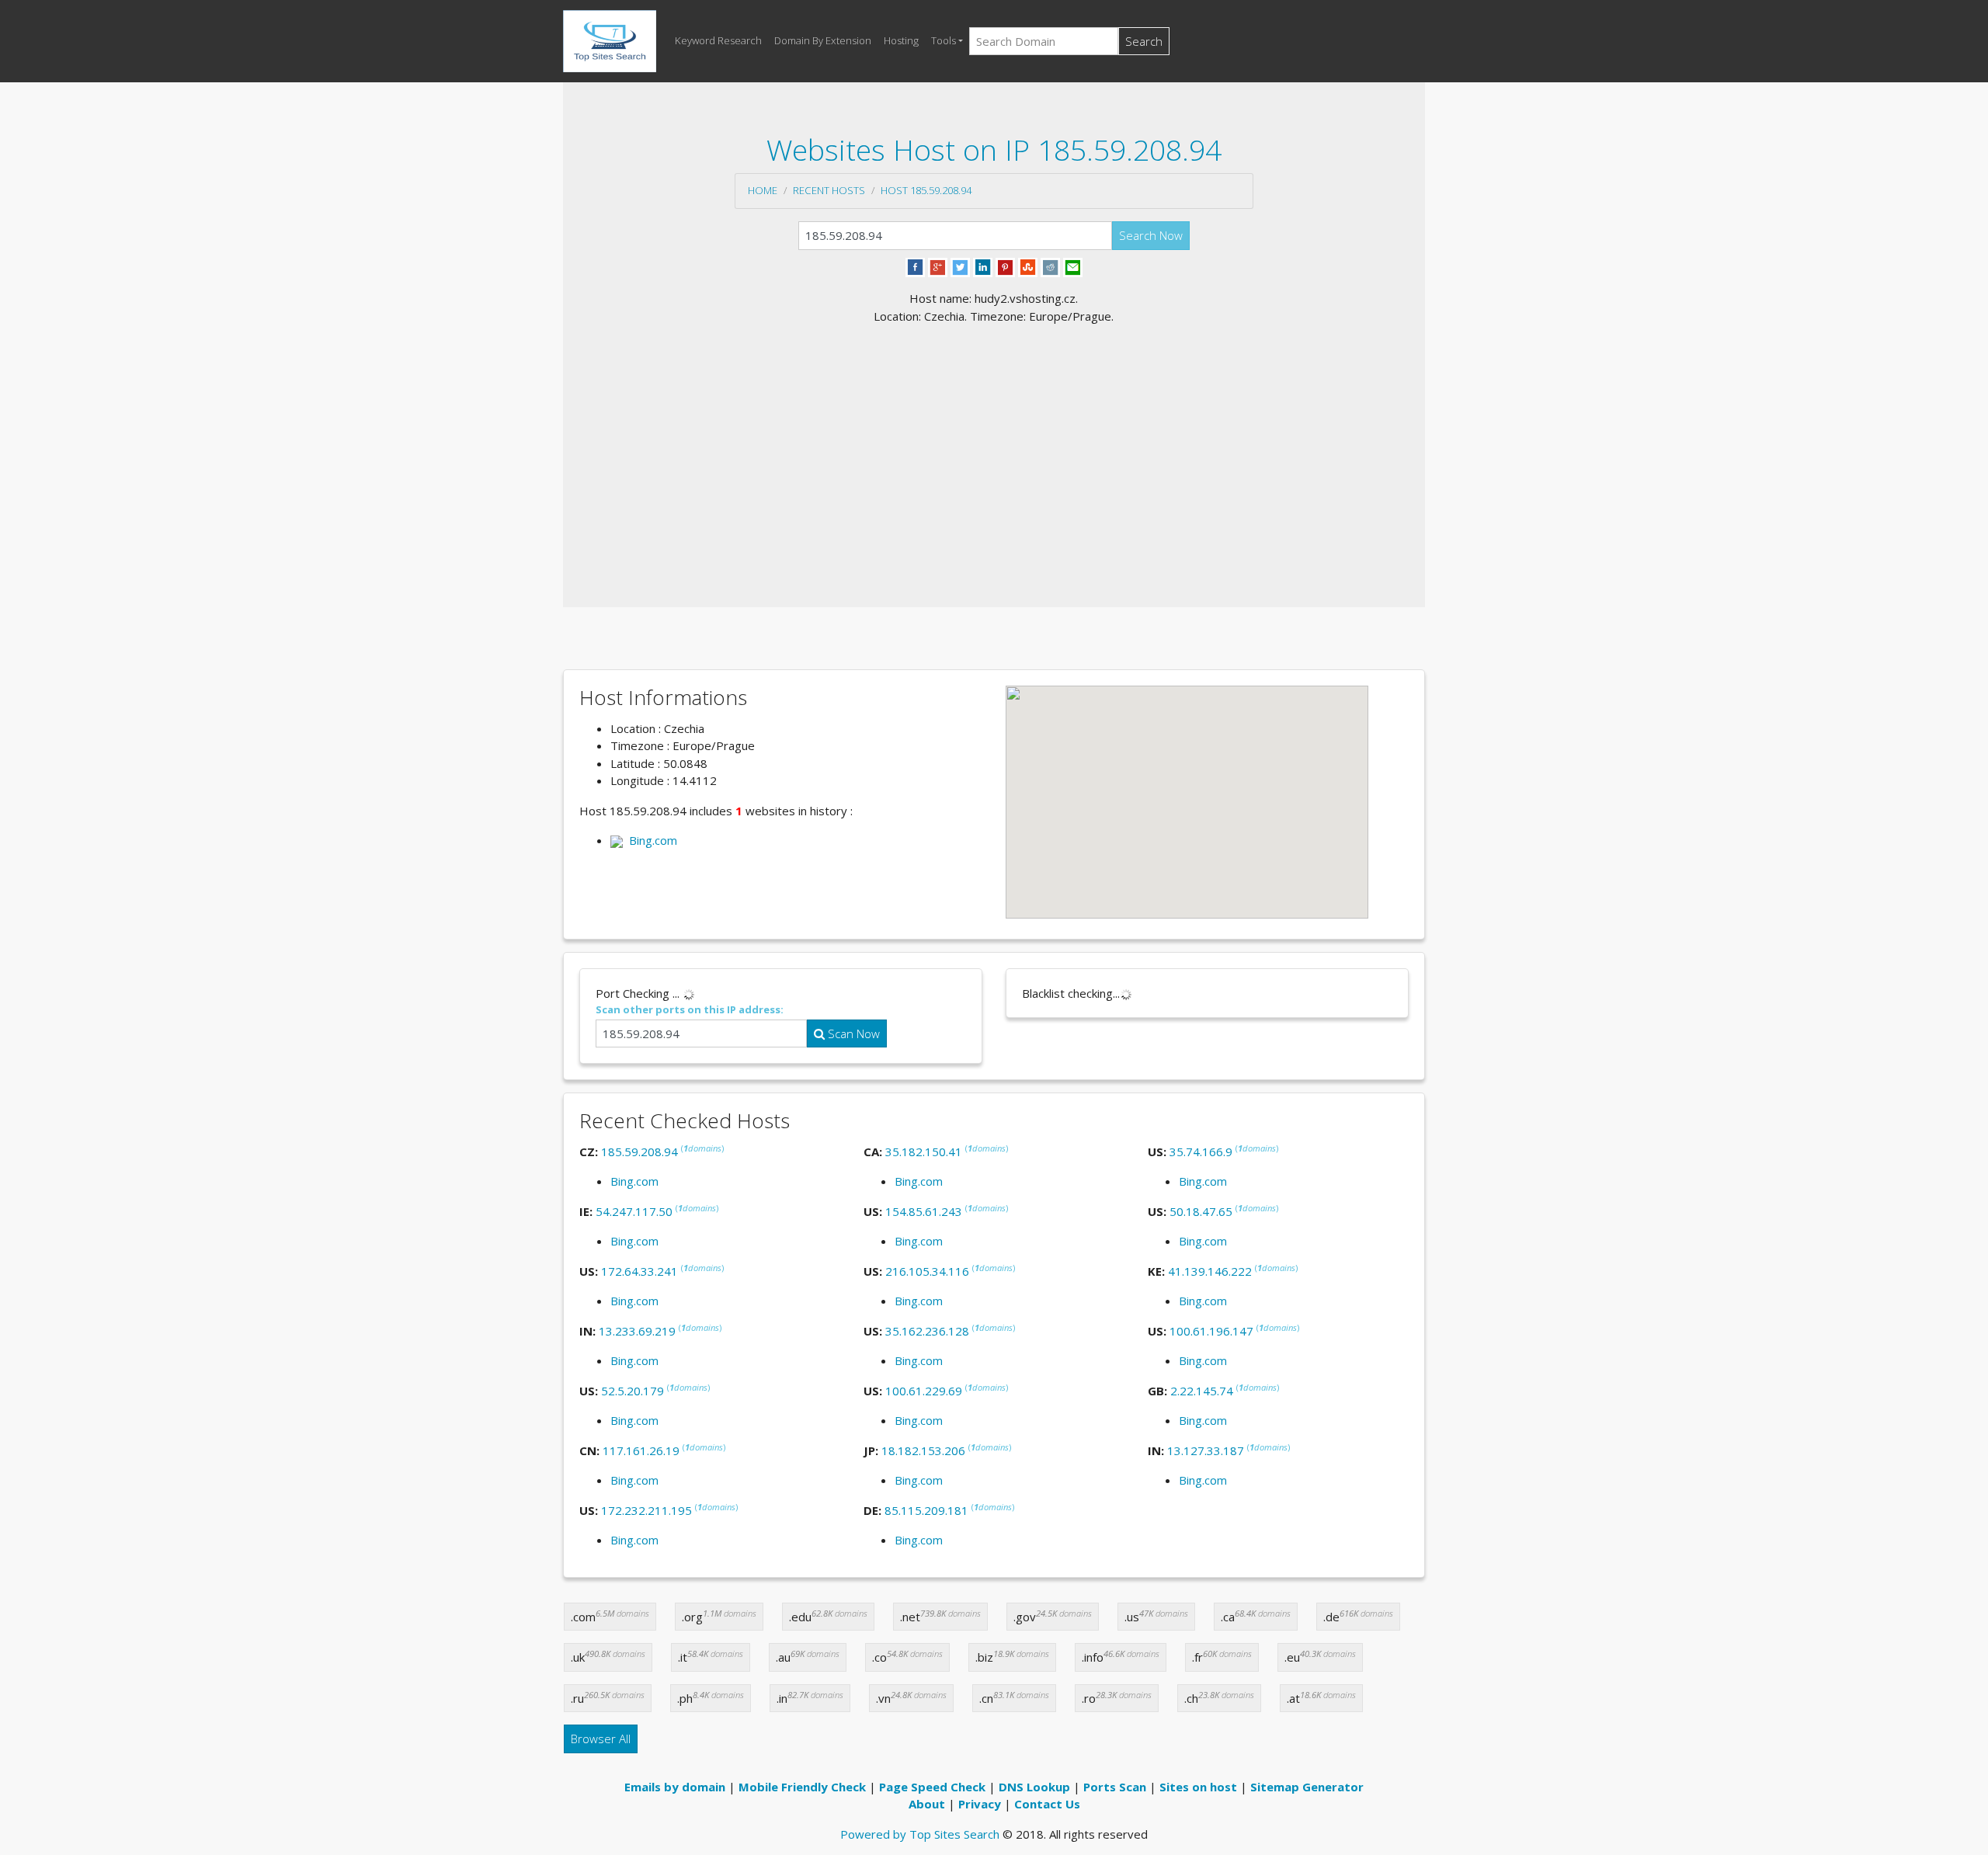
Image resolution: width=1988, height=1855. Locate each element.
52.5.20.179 (633, 1391)
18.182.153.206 (923, 1450)
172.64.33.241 (639, 1271)
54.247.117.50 (634, 1211)
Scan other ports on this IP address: (690, 1009)
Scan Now (852, 1033)
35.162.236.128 (927, 1331)
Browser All (601, 1739)
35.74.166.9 (1201, 1152)
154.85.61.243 (924, 1211)
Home (763, 190)
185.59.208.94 (639, 1152)
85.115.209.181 (926, 1510)
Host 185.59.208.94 (926, 190)
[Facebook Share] (915, 266)
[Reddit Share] (1050, 266)
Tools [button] (944, 40)
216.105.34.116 (927, 1271)
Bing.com (650, 840)
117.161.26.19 (641, 1450)
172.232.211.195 (646, 1510)
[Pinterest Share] (1005, 266)
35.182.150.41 (924, 1152)
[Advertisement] (994, 441)
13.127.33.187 (1206, 1450)
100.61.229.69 (924, 1391)
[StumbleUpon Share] (1028, 266)
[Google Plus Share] (938, 266)
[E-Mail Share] (1073, 266)
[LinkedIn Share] (983, 266)
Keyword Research (718, 40)
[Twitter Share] (960, 266)
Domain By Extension (823, 40)
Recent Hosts (829, 190)
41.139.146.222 (1210, 1271)
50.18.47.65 (1201, 1211)
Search (1144, 41)
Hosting (901, 40)
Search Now (1151, 235)
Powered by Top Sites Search (920, 1834)
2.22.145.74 (1202, 1391)
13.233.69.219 (637, 1331)
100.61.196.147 (1211, 1331)
